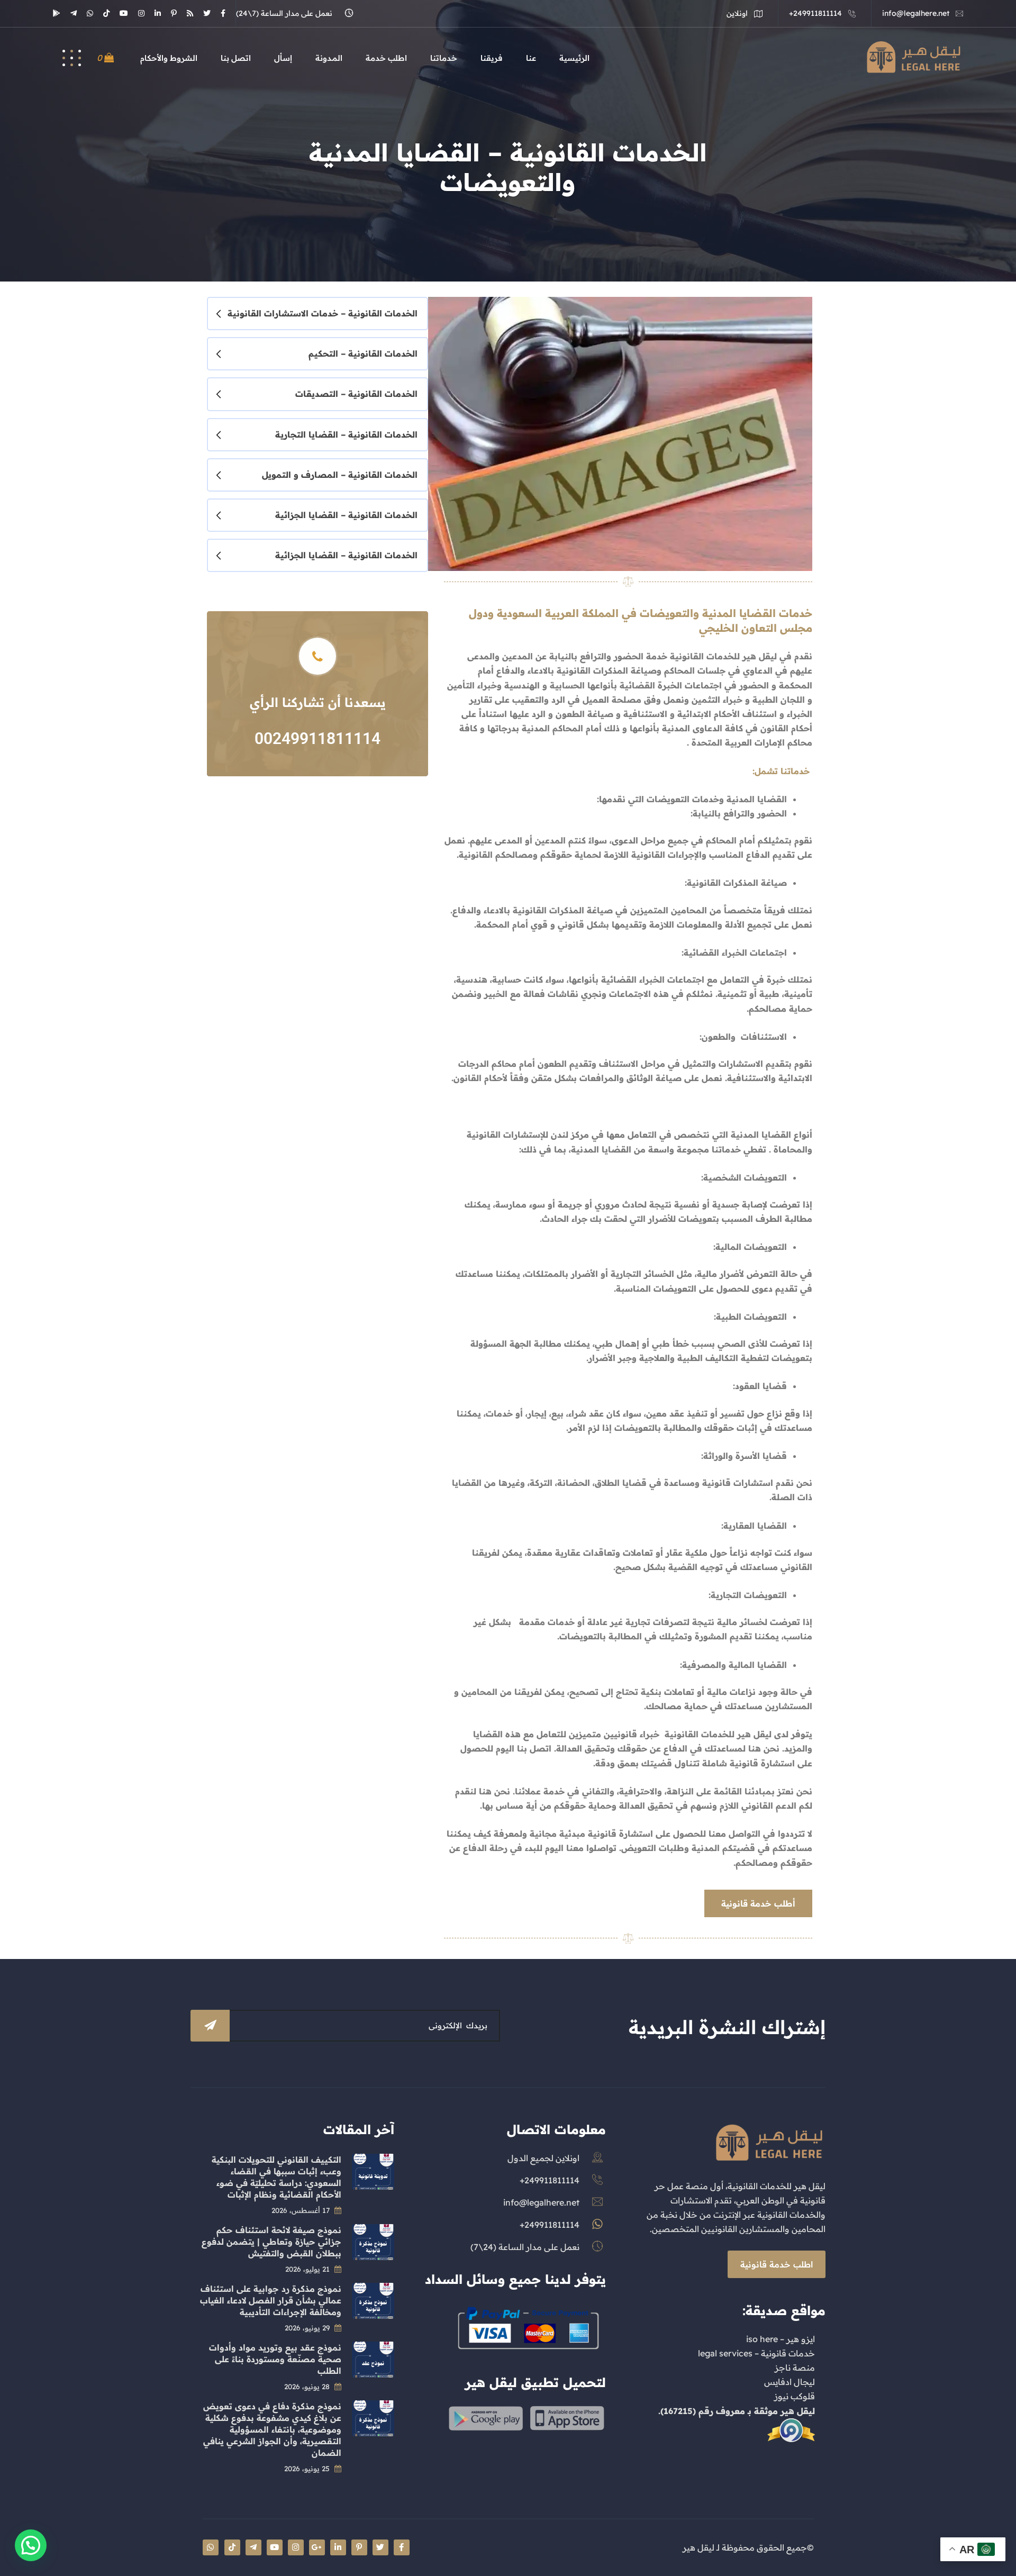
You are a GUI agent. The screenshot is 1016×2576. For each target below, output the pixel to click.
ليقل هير (798, 2411)
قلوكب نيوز (795, 2396)
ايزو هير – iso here (781, 2339)
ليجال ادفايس (790, 2382)
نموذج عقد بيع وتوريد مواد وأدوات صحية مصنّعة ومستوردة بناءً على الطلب (275, 2359)
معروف (731, 2411)
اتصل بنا (236, 58)
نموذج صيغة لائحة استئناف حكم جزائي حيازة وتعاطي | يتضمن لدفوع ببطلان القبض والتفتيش (271, 2242)
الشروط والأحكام (169, 58)
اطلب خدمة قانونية (777, 2264)
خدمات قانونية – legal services (756, 2353)
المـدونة (329, 58)
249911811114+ (815, 13)
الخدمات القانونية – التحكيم (363, 353)
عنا (531, 58)
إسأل (283, 58)
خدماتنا (444, 58)
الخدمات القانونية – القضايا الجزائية (346, 515)
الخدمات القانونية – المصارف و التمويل (340, 475)
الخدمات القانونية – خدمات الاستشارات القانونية (323, 313)
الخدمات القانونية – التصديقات (356, 394)
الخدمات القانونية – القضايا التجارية (346, 434)
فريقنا (492, 58)
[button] (31, 2545)
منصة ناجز (795, 2368)
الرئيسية (574, 58)
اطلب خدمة (386, 58)
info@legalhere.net (916, 13)
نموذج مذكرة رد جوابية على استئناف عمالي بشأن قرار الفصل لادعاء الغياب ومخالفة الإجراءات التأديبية (271, 2300)
